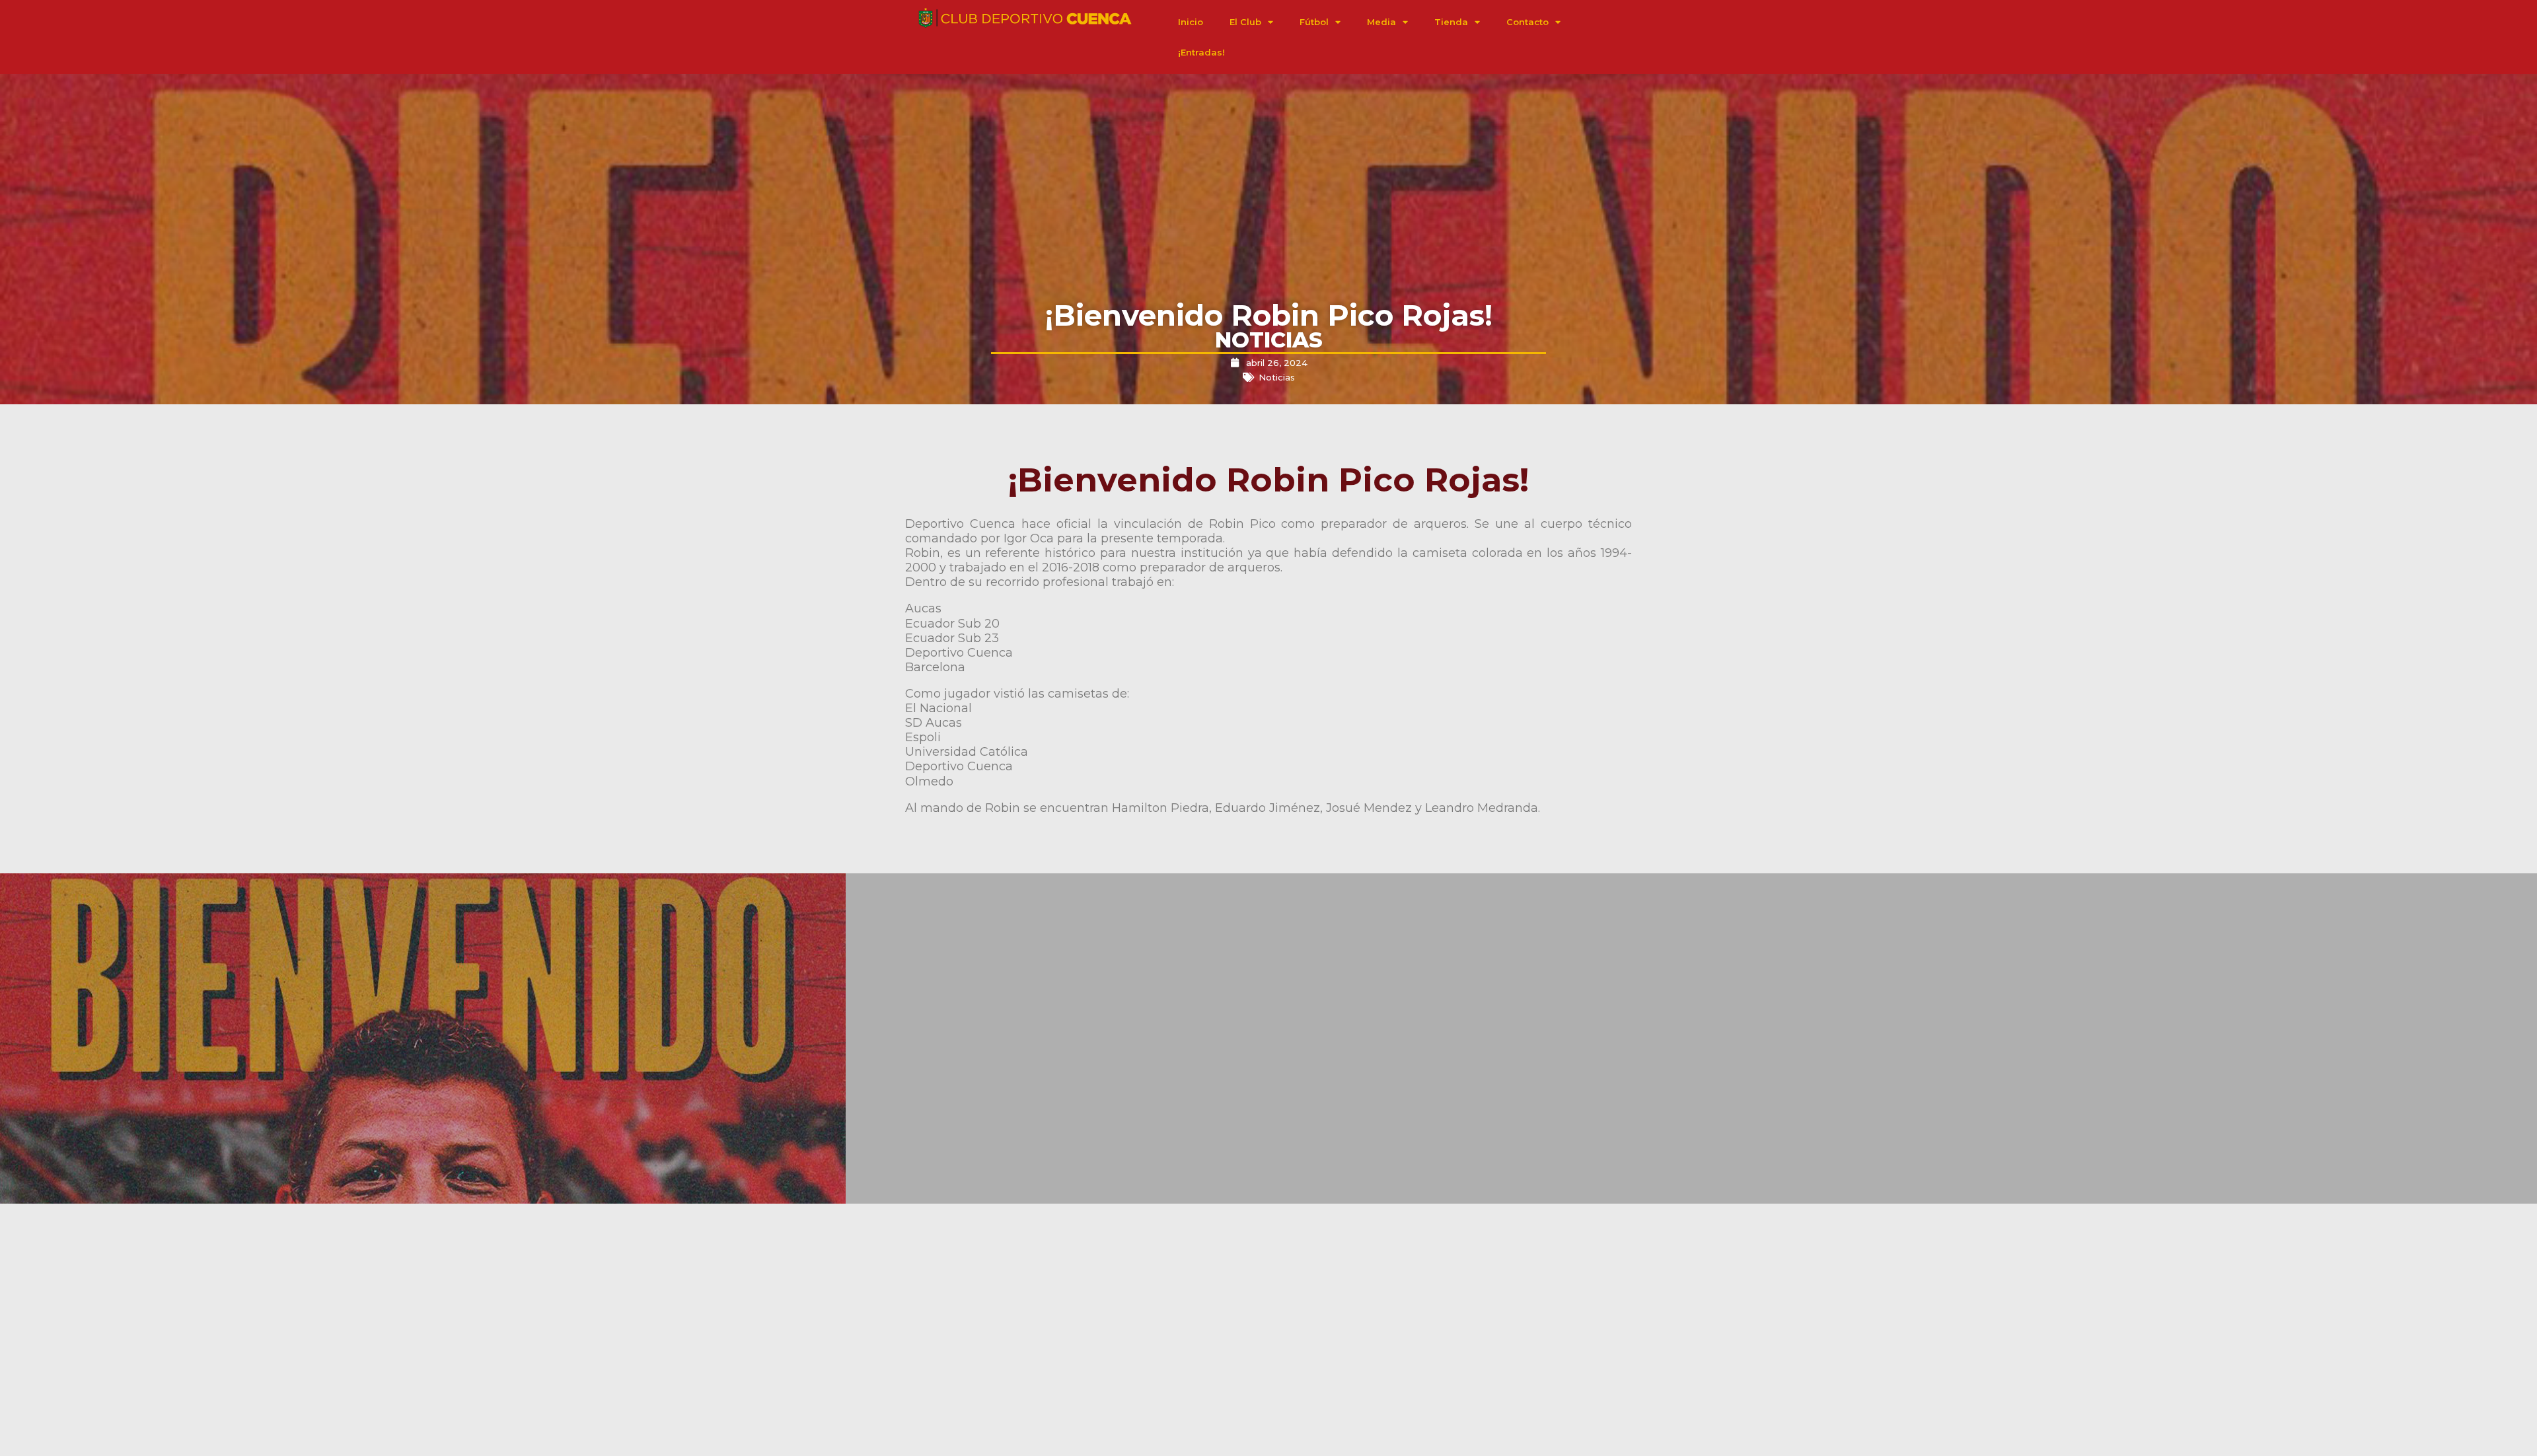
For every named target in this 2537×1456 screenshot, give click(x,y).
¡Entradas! (1201, 52)
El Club (1245, 22)
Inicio (1191, 22)
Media (1381, 22)
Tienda (1451, 22)
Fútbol (1314, 22)
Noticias (1277, 377)
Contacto (1527, 22)
